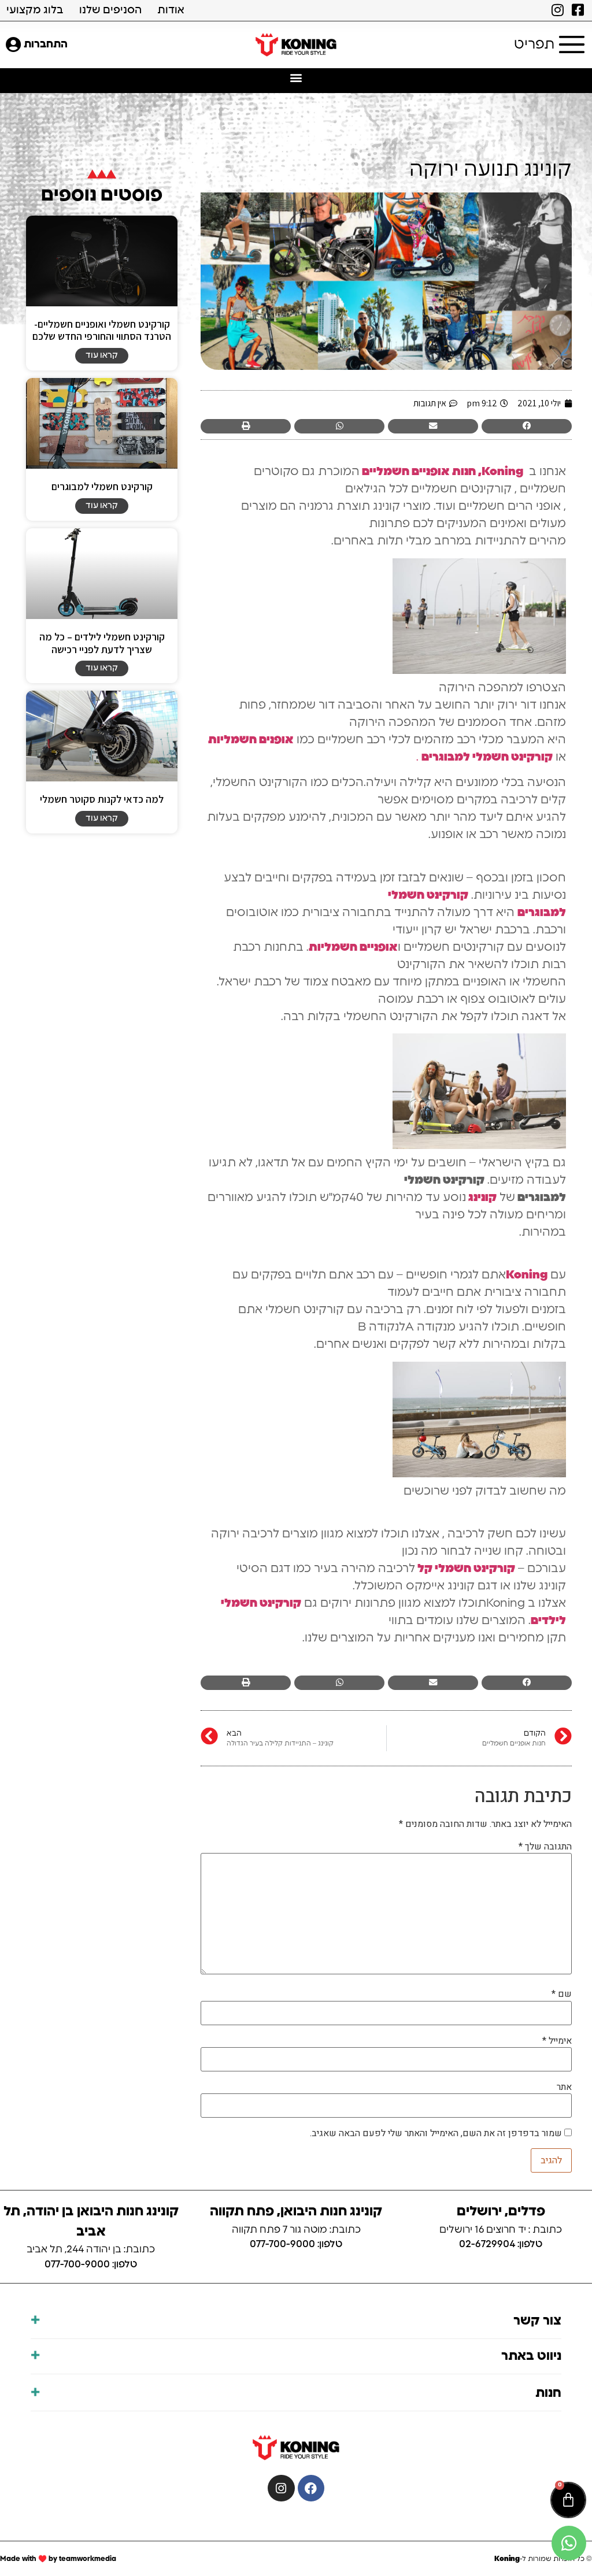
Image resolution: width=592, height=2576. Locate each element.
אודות (171, 10)
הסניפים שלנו (110, 10)
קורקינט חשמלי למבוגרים (102, 486)
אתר (564, 2087)
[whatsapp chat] (569, 2543)
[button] (296, 78)
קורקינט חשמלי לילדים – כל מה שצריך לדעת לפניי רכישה (102, 643)
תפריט (534, 45)
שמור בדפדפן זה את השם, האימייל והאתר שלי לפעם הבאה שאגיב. (436, 2133)
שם (562, 1994)
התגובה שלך (545, 1847)
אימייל (557, 2041)
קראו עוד (102, 355)
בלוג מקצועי (35, 10)
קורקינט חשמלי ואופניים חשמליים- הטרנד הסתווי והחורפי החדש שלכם (102, 330)
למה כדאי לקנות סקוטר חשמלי (102, 799)
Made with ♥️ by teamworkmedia (58, 2559)
